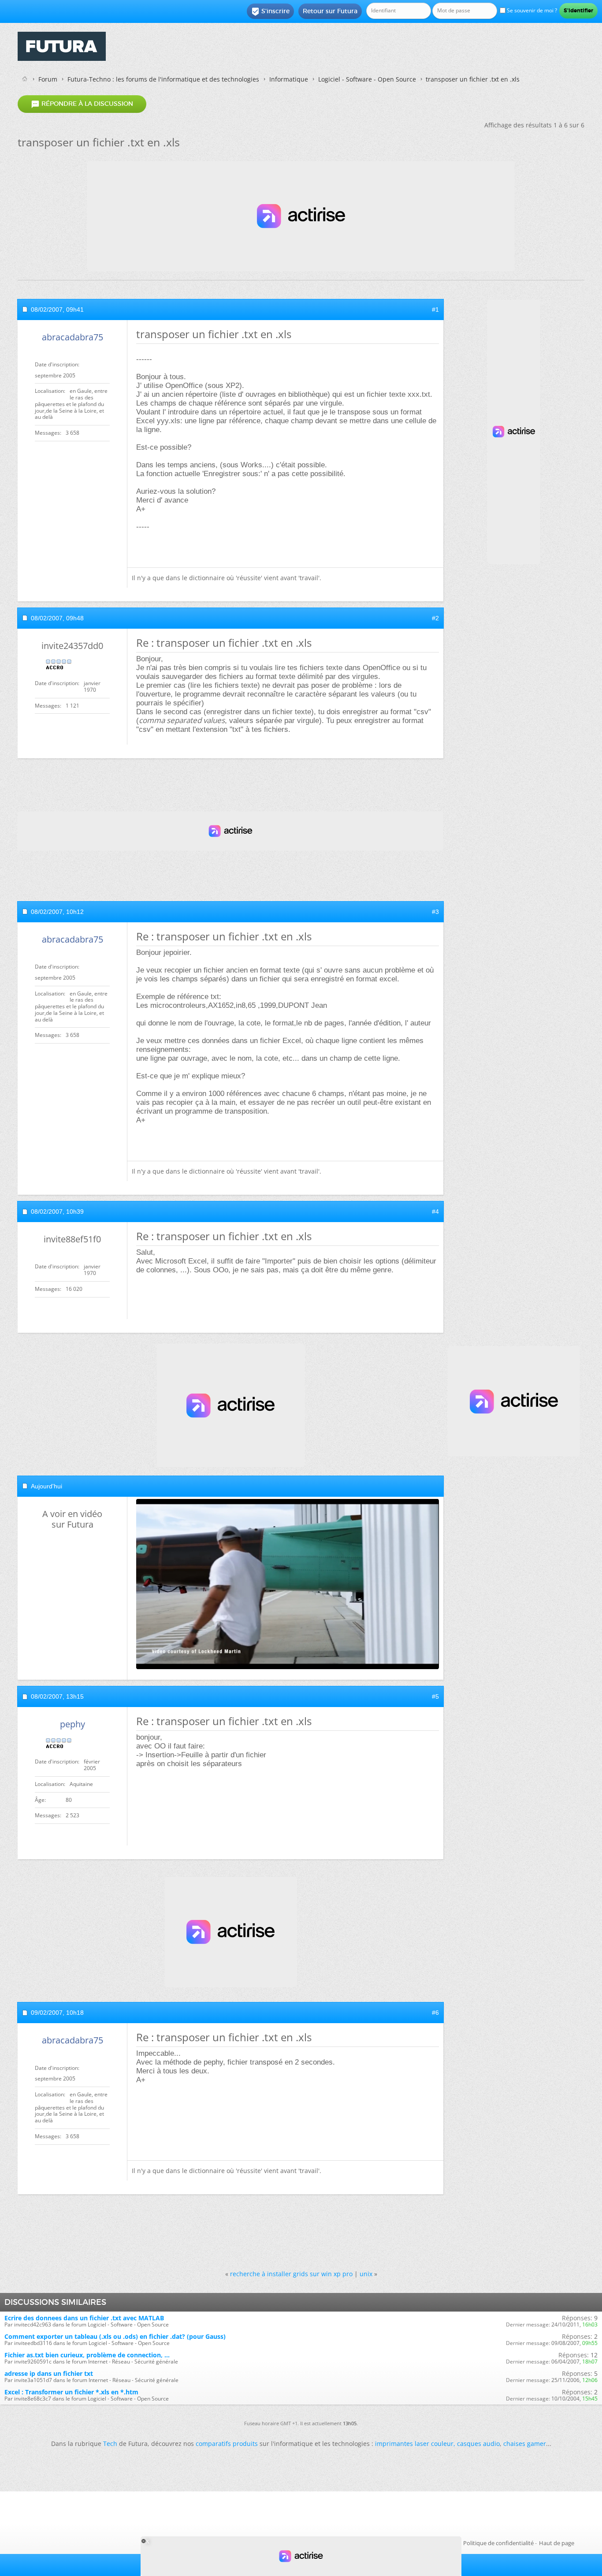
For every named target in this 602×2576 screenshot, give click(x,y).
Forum (48, 79)
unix (366, 2274)
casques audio (478, 2444)
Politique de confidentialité (498, 2543)
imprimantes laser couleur (414, 2444)
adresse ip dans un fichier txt (49, 2373)
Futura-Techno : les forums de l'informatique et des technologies (163, 79)
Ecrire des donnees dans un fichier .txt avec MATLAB (84, 2318)
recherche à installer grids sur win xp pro (291, 2274)
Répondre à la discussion (82, 104)
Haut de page (557, 2543)
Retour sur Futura (330, 11)
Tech (110, 2444)
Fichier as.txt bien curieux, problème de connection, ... (87, 2355)
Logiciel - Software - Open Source (367, 79)
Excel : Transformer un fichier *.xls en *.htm (71, 2392)
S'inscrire (270, 11)
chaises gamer (525, 2444)
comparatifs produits (227, 2444)
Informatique (289, 79)
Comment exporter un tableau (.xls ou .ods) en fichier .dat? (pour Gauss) (115, 2336)
